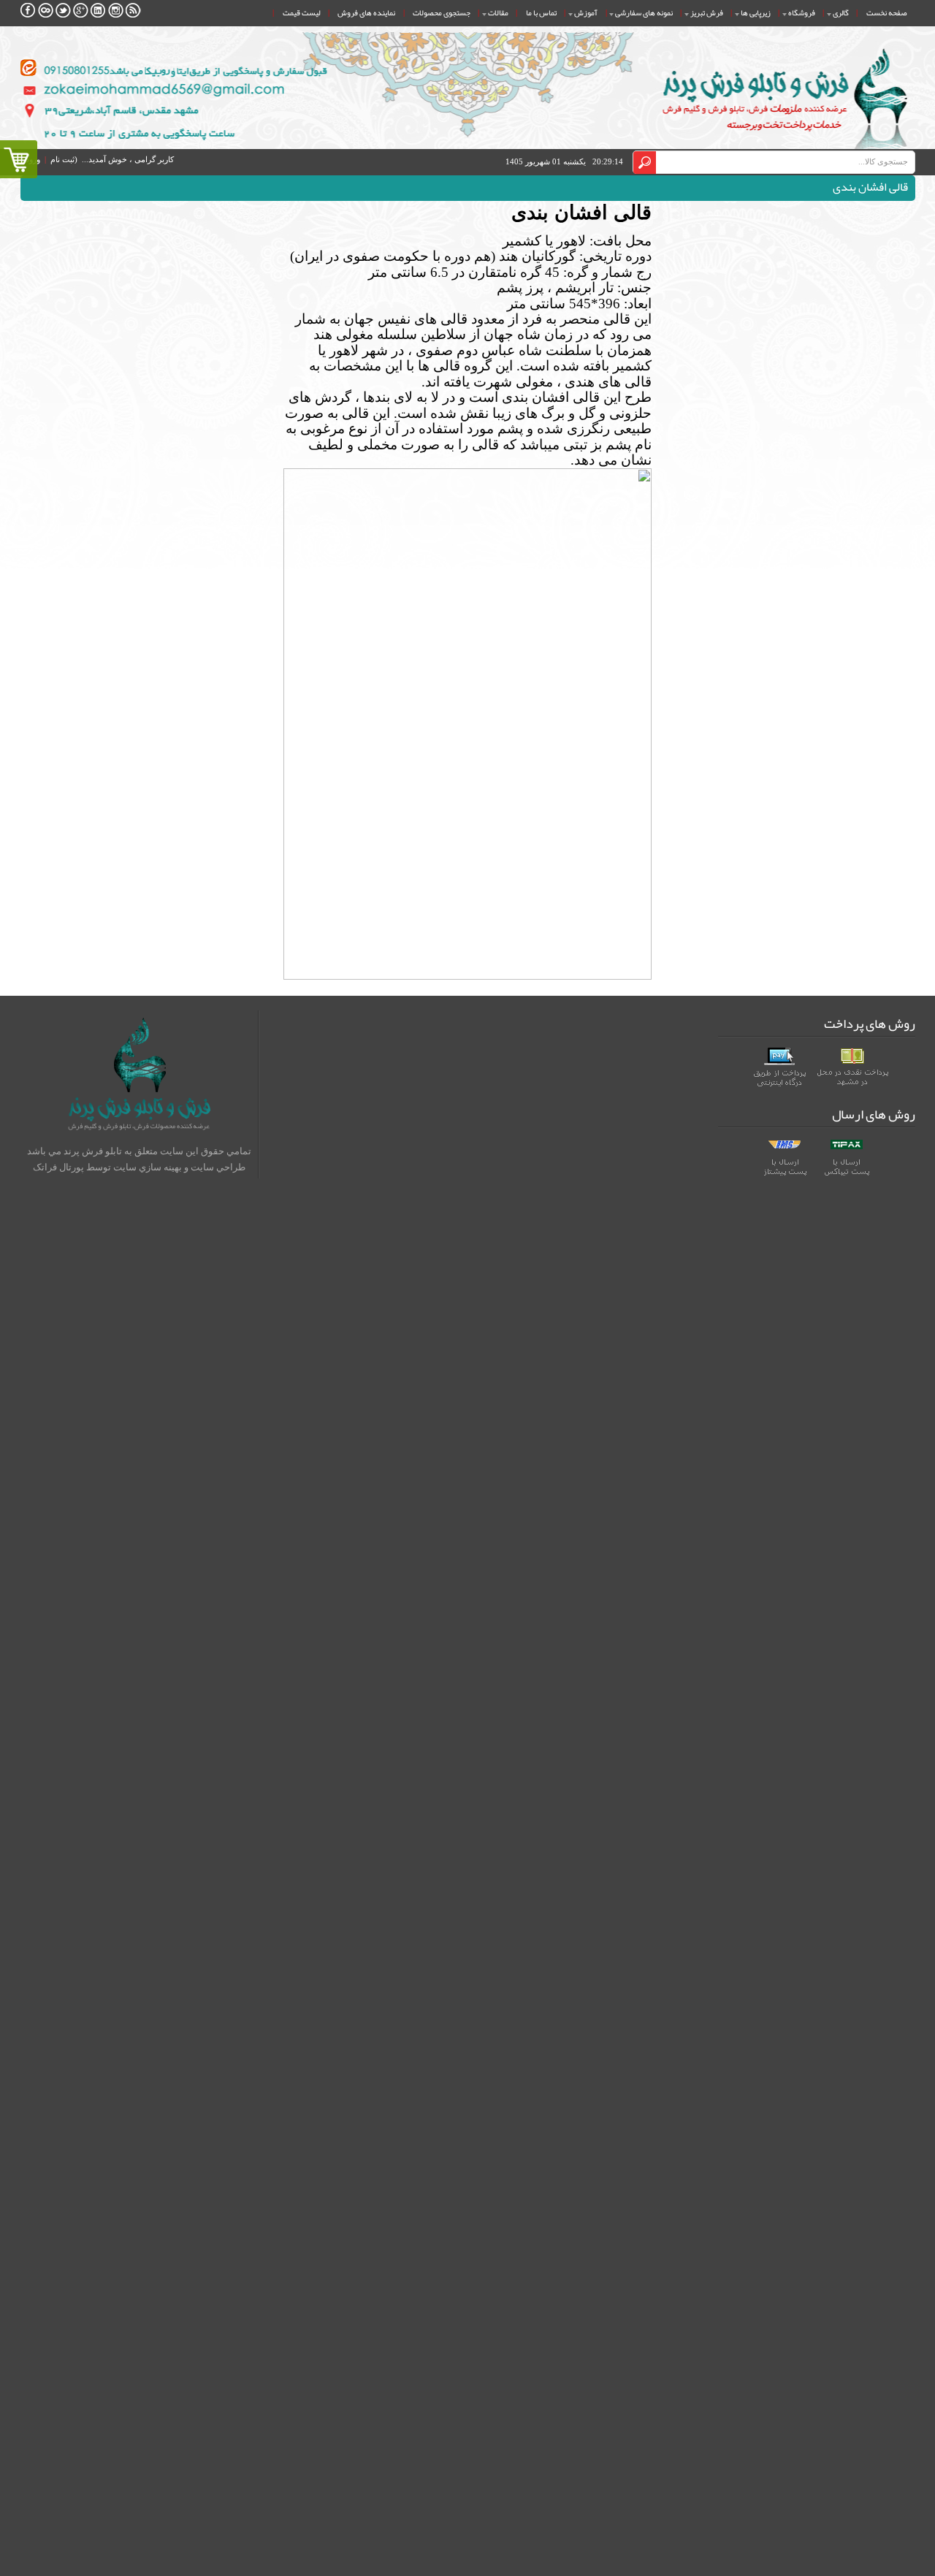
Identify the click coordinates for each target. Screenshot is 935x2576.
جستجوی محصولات (442, 12)
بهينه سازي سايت (148, 1167)
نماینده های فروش (366, 12)
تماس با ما (541, 12)
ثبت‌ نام (62, 160)
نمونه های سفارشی (644, 12)
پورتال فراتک (58, 1167)
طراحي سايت (218, 1167)
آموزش (586, 12)
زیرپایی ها (756, 12)
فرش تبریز (707, 12)
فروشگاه (802, 12)
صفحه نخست (886, 12)
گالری (841, 12)
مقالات (498, 12)
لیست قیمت (301, 12)
